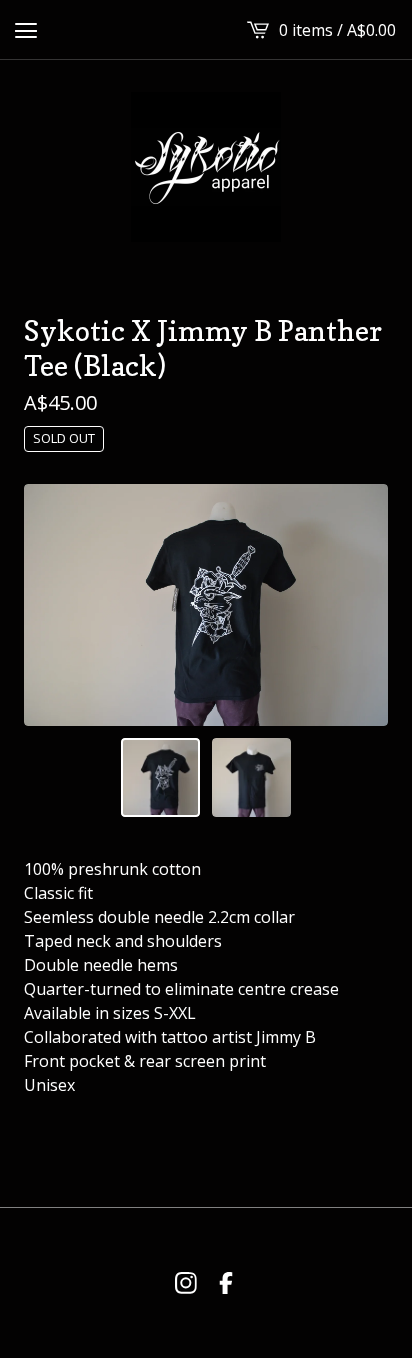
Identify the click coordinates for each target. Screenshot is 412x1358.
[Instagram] (186, 1283)
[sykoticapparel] (206, 167)
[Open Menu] (26, 30)
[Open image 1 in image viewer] (206, 605)
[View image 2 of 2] (251, 777)
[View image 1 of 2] (160, 777)
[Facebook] (226, 1283)
